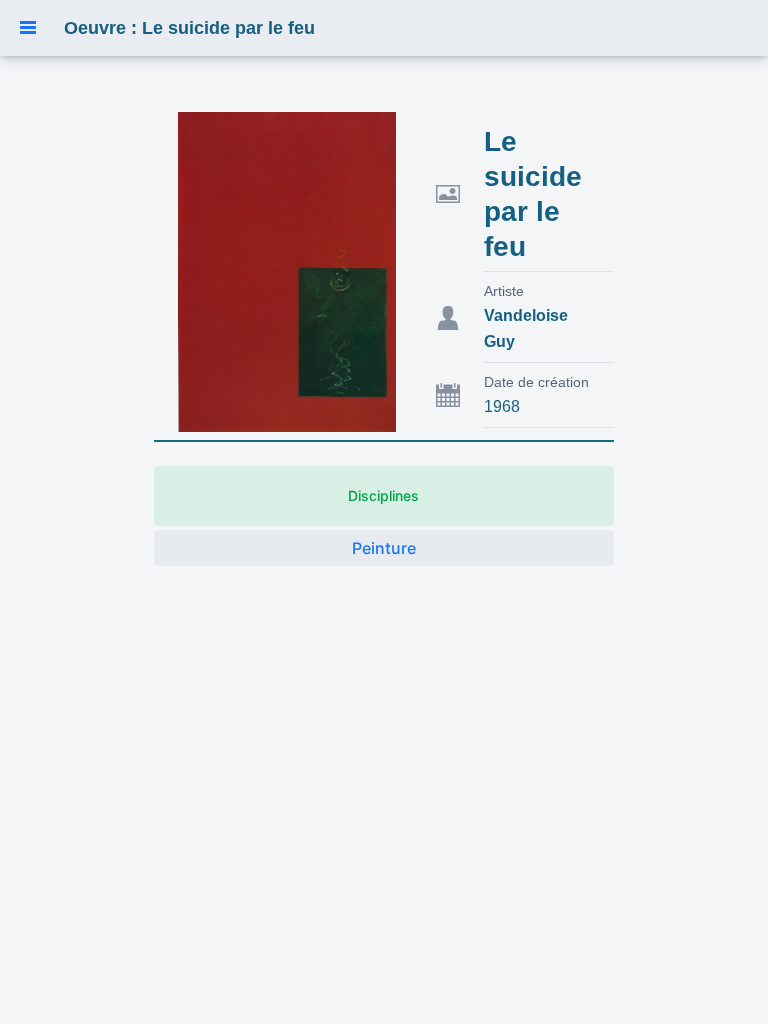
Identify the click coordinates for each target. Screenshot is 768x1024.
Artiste (504, 291)
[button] (28, 28)
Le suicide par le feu (533, 194)
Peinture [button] (384, 548)
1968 (502, 406)
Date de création (536, 382)
